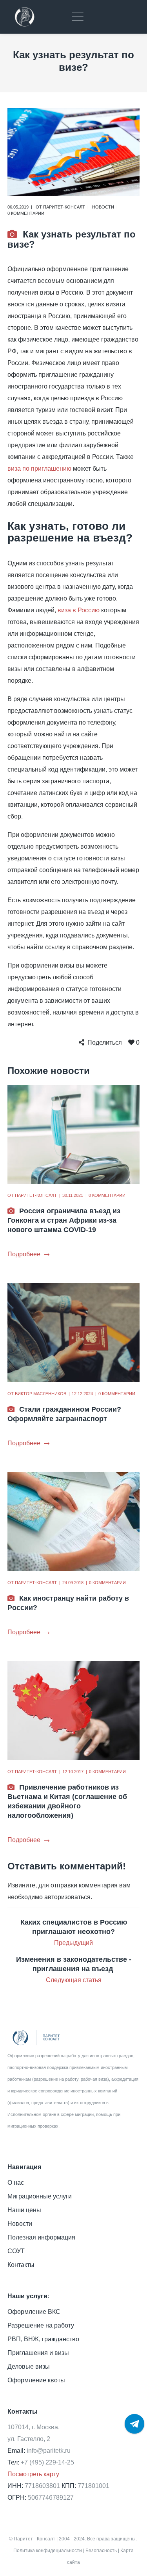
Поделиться (105, 1042)
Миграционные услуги (40, 2196)
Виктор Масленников (41, 1394)
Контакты (21, 2265)
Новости (103, 207)
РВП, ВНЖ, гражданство (43, 2339)
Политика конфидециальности (48, 2551)
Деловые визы (29, 2366)
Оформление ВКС (34, 2312)
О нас (16, 2183)
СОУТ (16, 2251)
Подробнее (24, 1254)
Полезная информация (41, 2237)
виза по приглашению (39, 469)
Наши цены (24, 2210)
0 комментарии (26, 213)
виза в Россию (79, 610)
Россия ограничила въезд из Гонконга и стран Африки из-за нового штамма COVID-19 (64, 1220)
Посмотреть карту (33, 2474)
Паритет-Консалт (64, 207)
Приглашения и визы (38, 2353)
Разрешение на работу (41, 2325)
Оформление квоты (36, 2380)
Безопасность (101, 2551)
